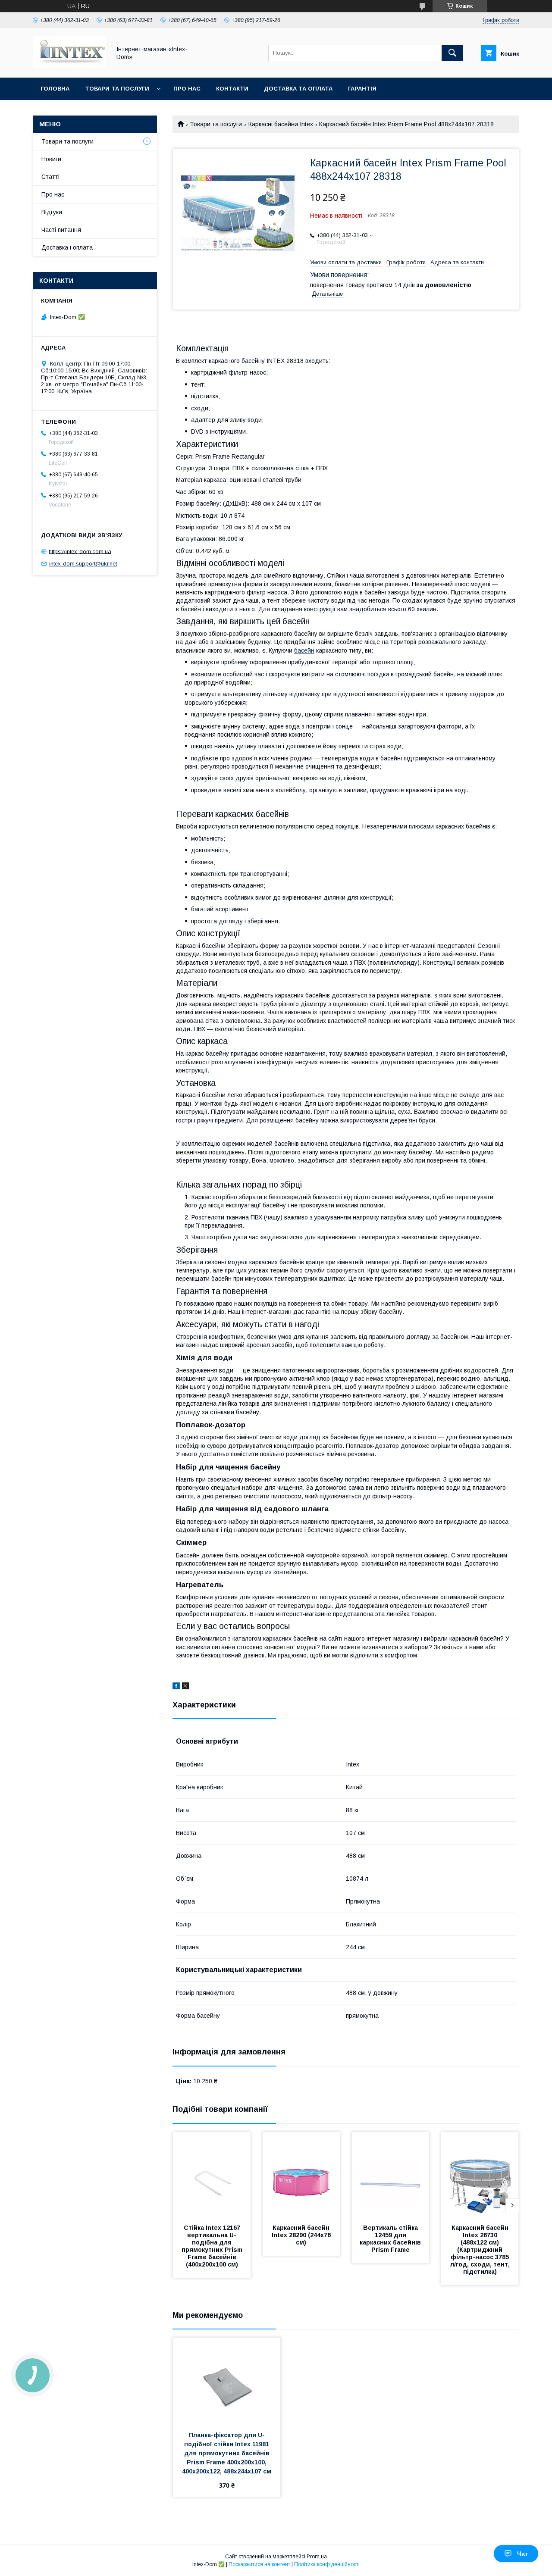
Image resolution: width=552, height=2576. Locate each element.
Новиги (51, 159)
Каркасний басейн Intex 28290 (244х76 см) (302, 2235)
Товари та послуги (117, 89)
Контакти (232, 89)
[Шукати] (452, 53)
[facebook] (176, 1687)
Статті (50, 177)
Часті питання (61, 230)
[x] (185, 1687)
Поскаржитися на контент (259, 2564)
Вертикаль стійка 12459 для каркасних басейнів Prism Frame (391, 2239)
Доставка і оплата (67, 247)
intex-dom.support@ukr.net (83, 564)
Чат (522, 2554)
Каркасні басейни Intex (281, 124)
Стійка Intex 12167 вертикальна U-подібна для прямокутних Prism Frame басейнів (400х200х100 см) (213, 2246)
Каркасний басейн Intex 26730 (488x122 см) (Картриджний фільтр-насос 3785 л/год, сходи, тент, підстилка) (481, 2250)
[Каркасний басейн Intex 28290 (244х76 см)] (301, 2175)
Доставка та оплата (298, 89)
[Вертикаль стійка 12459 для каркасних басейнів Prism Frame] (391, 2175)
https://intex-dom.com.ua (80, 551)
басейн (304, 650)
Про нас (187, 89)
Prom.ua (317, 2557)
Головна (55, 89)
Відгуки (52, 212)
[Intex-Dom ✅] (69, 66)
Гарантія (362, 89)
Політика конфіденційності (327, 2564)
